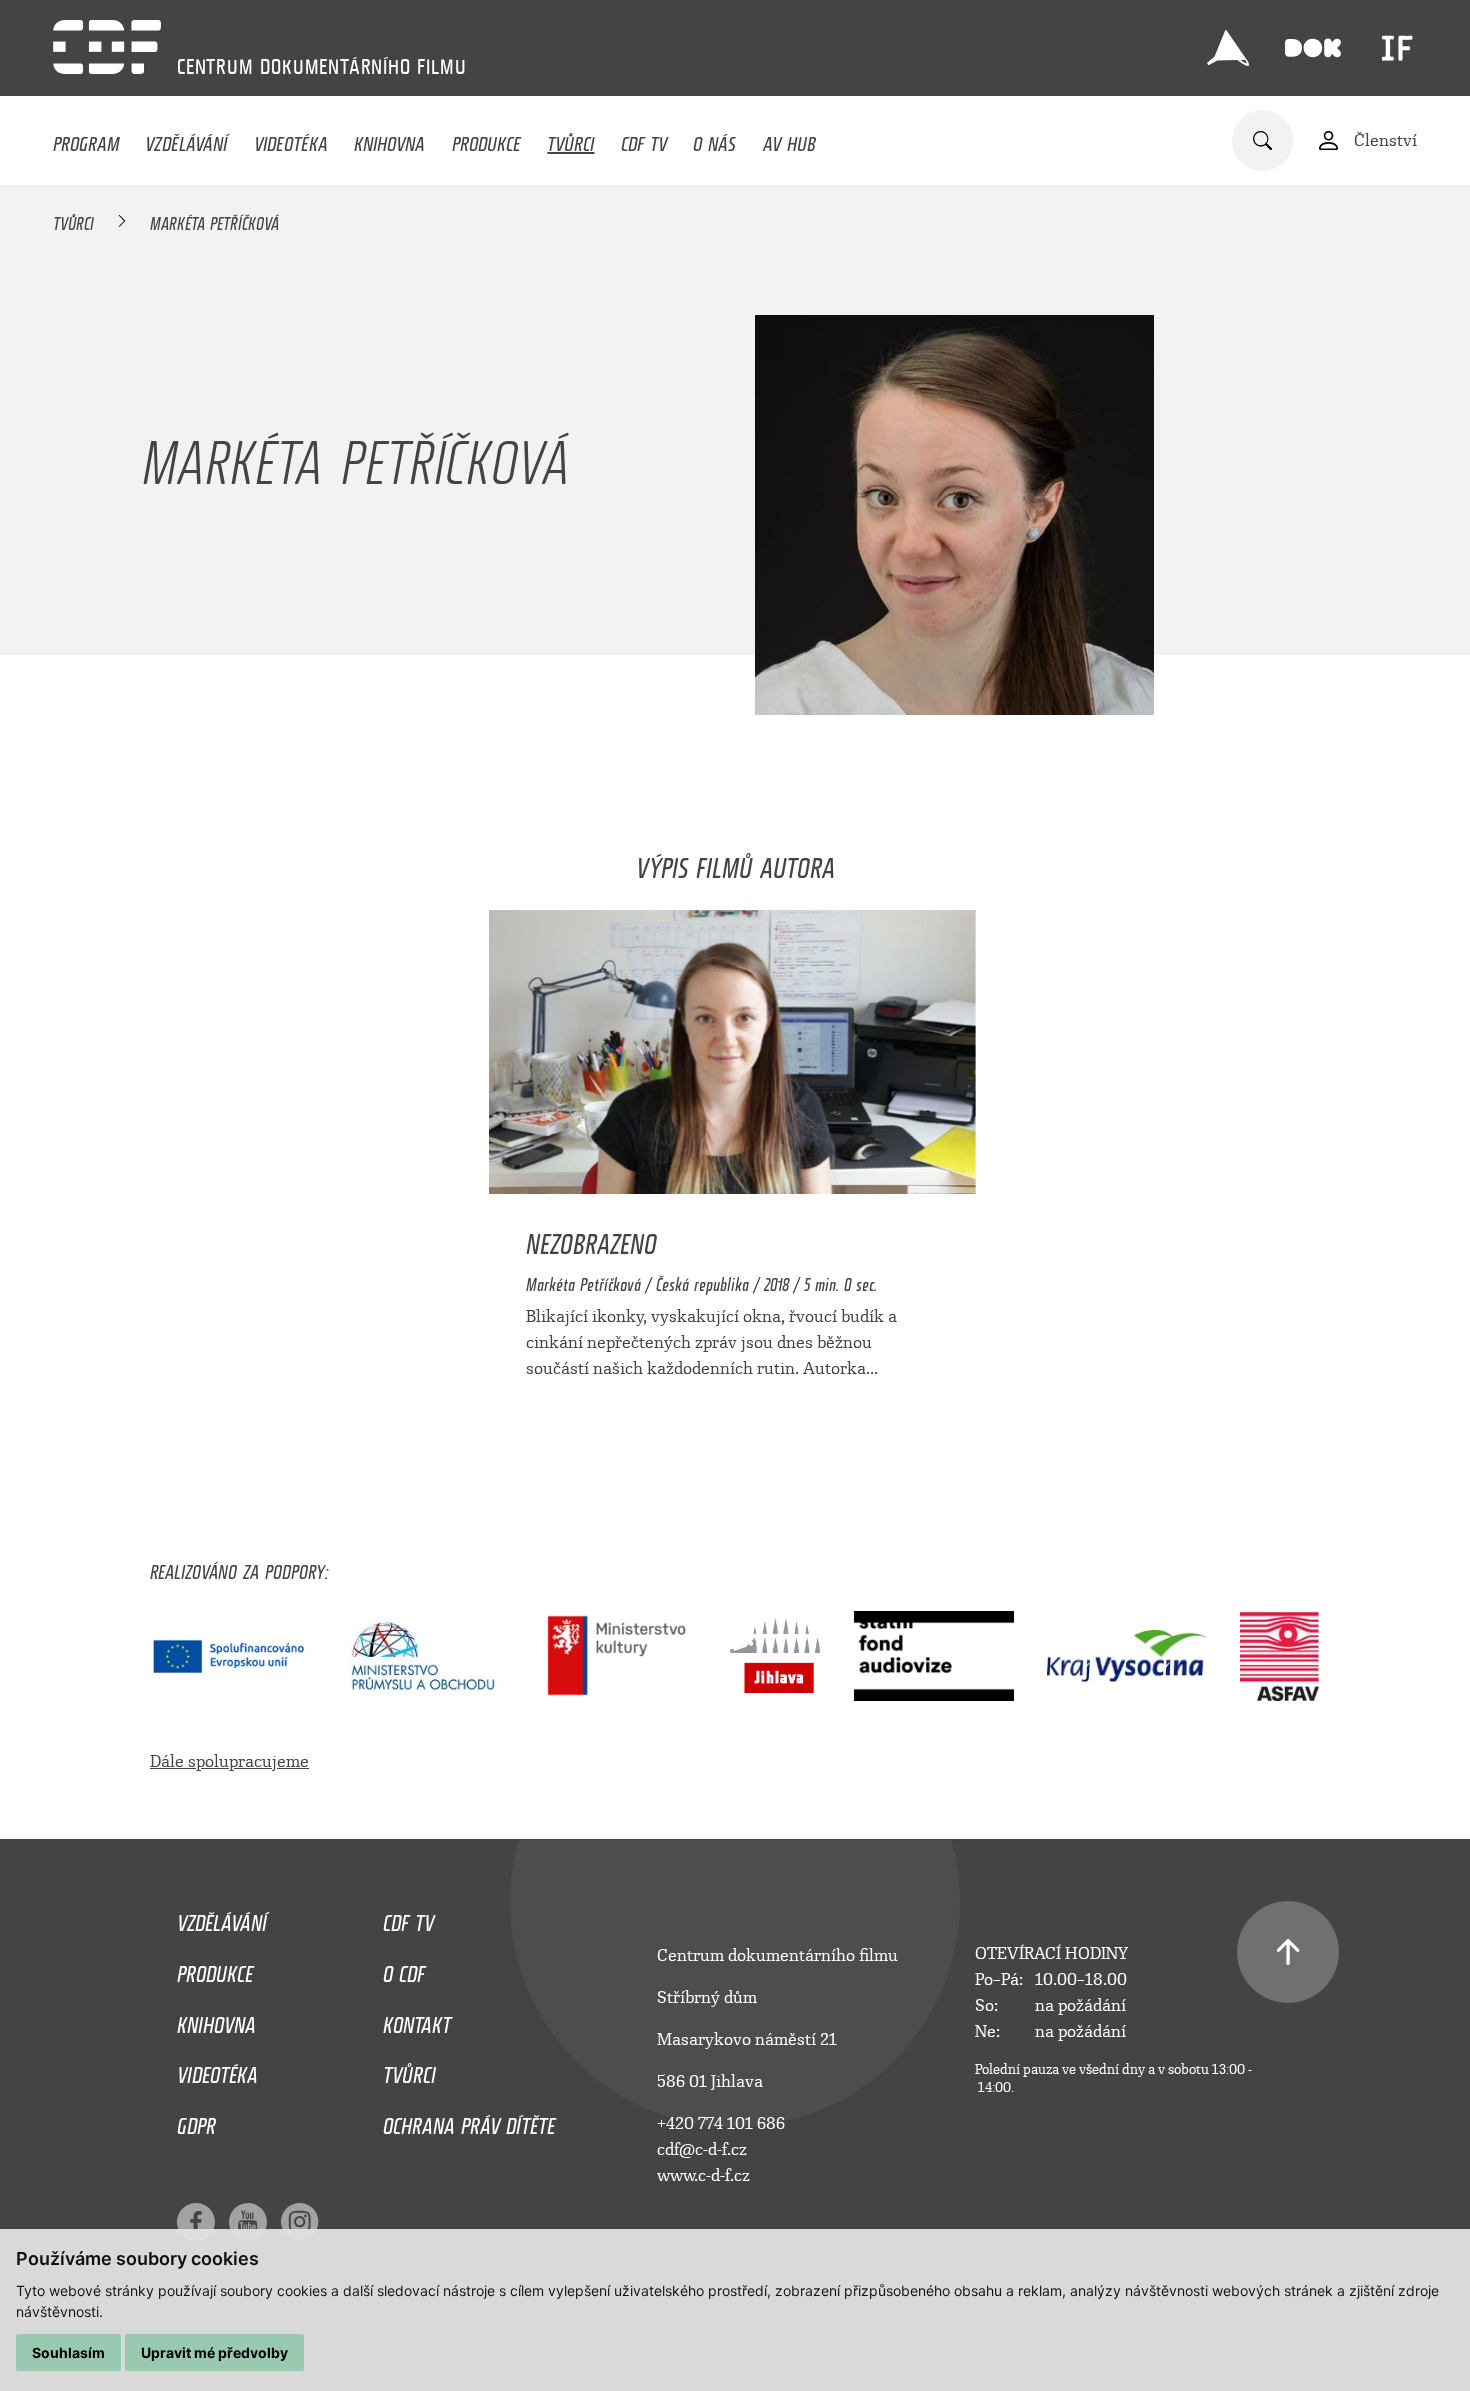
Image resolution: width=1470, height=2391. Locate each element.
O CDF (404, 1969)
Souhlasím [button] (68, 2352)
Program (86, 139)
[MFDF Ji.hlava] (1228, 48)
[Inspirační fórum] (1397, 48)
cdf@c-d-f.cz (702, 2149)
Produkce (486, 139)
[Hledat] (1262, 140)
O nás (714, 139)
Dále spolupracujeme (229, 1761)
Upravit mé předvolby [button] (214, 2352)
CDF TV (644, 139)
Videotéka (291, 139)
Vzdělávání (186, 139)
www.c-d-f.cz (703, 2175)
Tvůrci (570, 139)
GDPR (196, 2121)
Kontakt (417, 2020)
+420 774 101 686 (721, 2123)
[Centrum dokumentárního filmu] (107, 47)
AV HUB (789, 139)
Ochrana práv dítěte (469, 2121)
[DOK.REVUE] (1313, 48)
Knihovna (389, 139)
